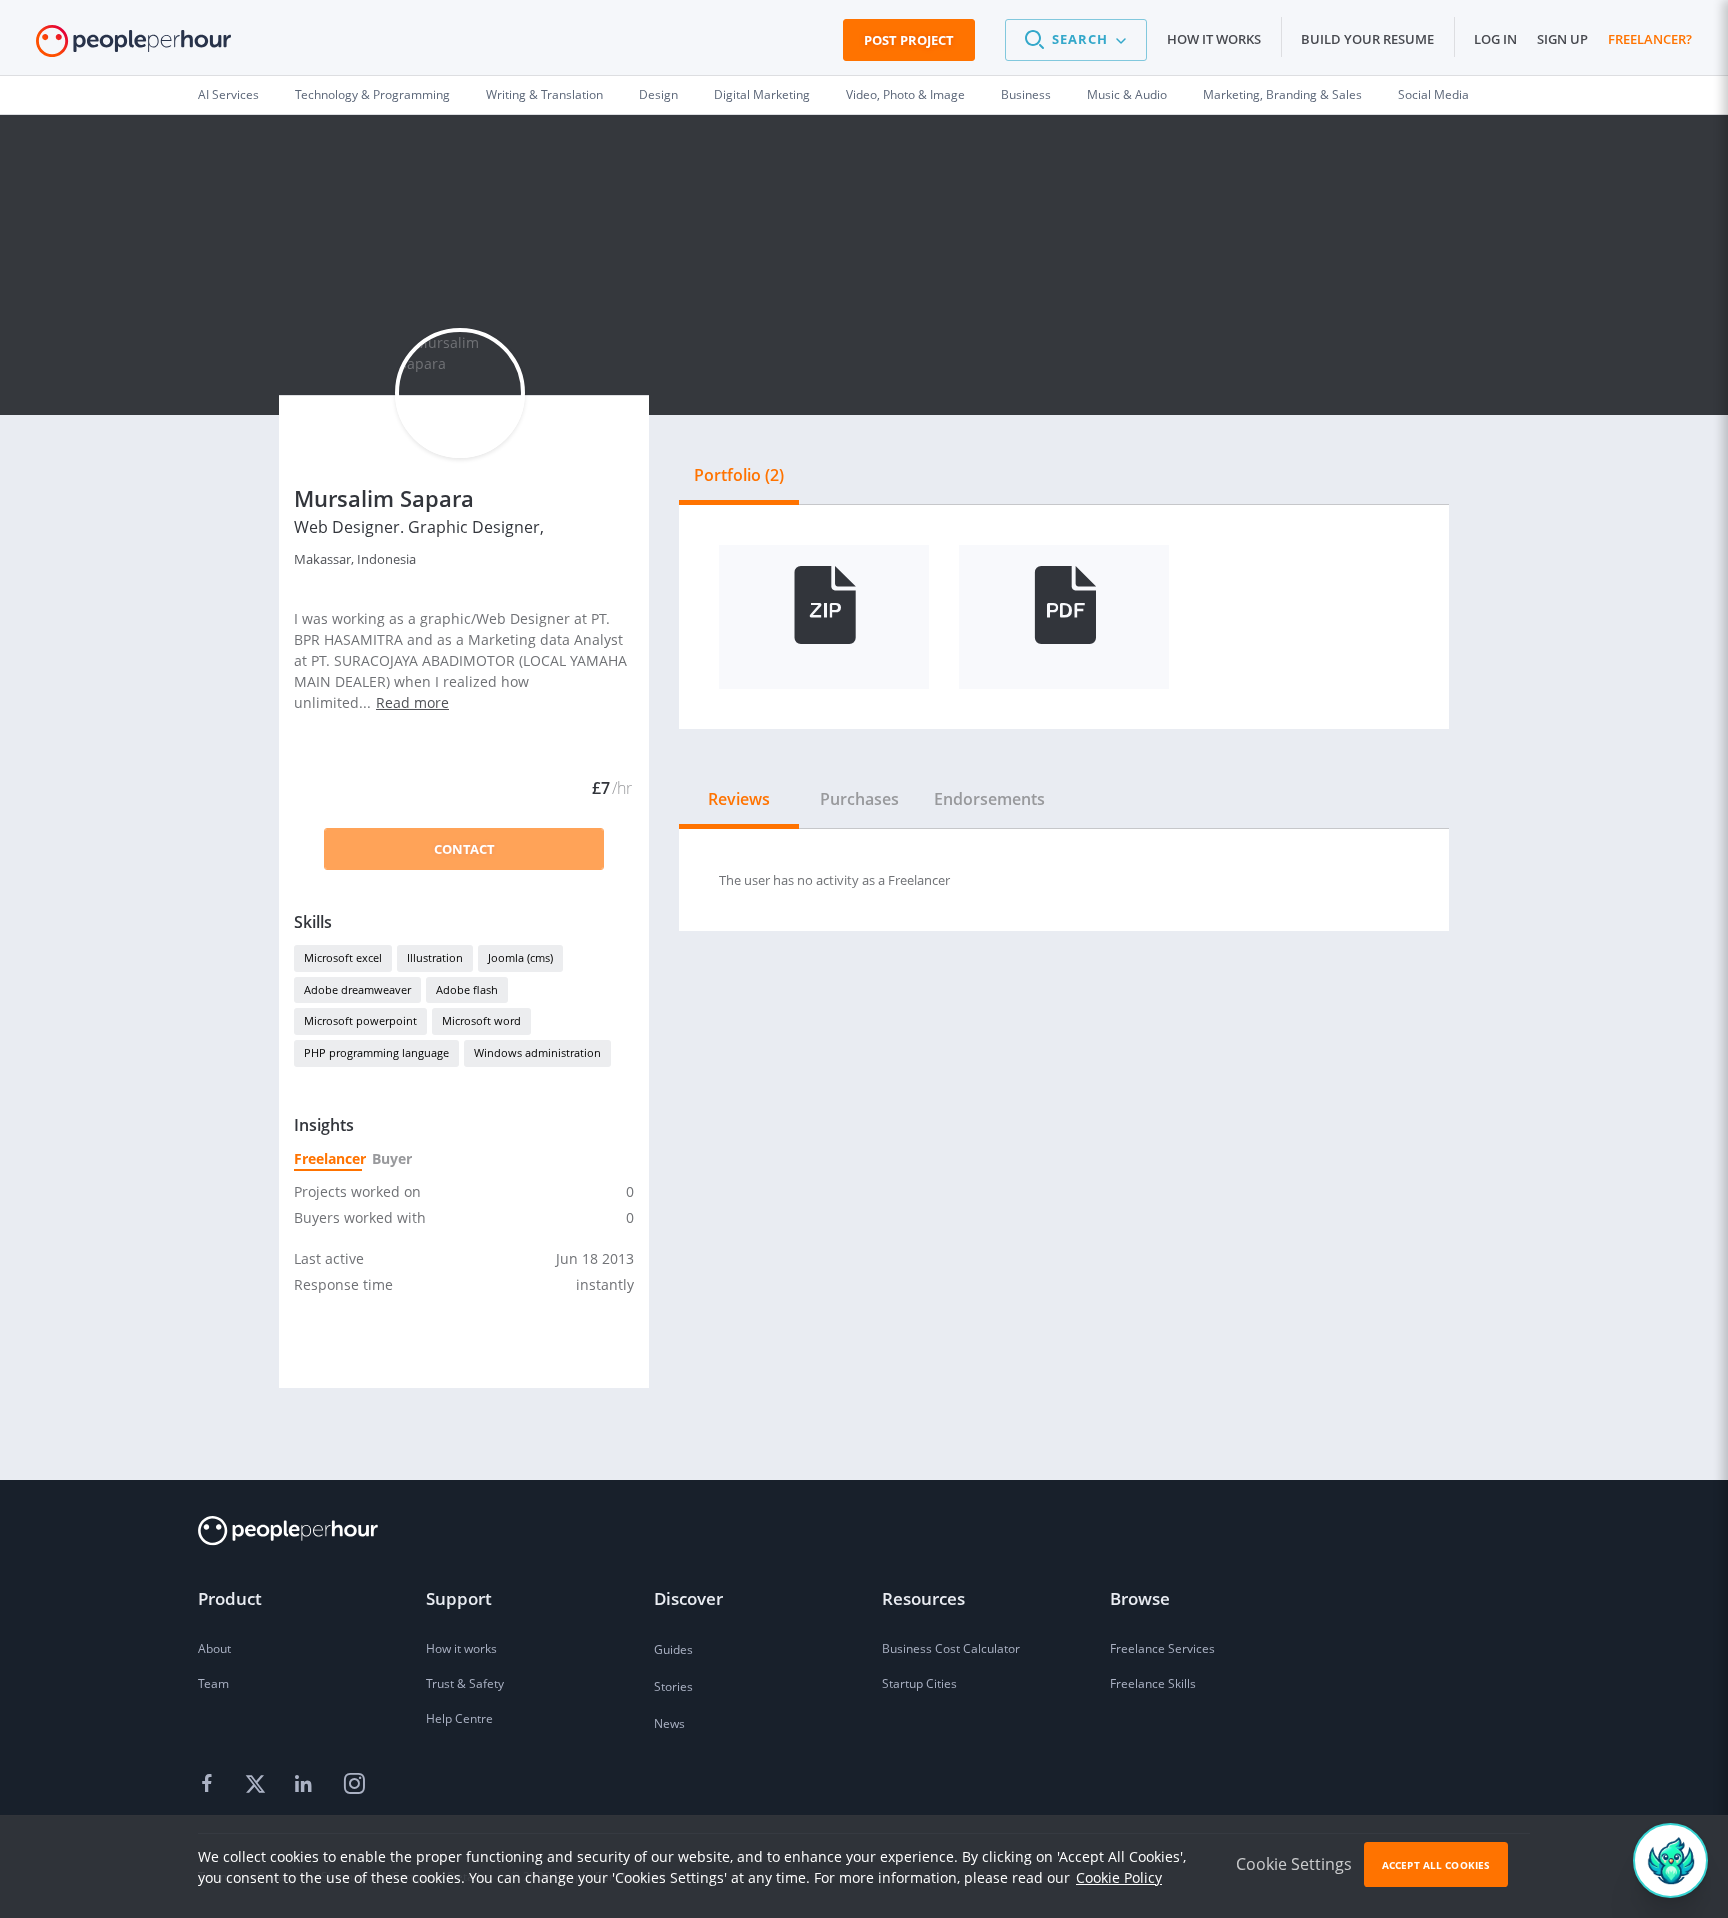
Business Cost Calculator (951, 1648)
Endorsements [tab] (989, 799)
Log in (1495, 39)
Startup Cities (919, 1683)
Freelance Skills (1153, 1683)
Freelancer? (1650, 39)
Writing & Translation (544, 94)
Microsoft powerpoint (360, 1020)
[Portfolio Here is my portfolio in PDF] (1064, 617)
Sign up (1562, 39)
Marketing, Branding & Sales (1282, 94)
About (214, 1648)
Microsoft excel (343, 957)
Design (658, 94)
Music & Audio (1127, 94)
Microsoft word (481, 1020)
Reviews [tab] (739, 799)
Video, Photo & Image (905, 94)
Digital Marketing (762, 94)
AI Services (228, 94)
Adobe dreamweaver (357, 989)
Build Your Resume (1367, 39)
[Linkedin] (306, 1785)
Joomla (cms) (520, 957)
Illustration (435, 957)
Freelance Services (1162, 1648)
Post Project (909, 40)
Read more (412, 702)
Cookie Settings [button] (1294, 1864)
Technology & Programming (372, 94)
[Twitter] (258, 1785)
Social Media (1433, 94)
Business (1026, 94)
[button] (1076, 40)
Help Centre (459, 1718)
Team (213, 1683)
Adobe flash (467, 989)
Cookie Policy (1119, 1877)
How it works (1214, 39)
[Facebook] (210, 1785)
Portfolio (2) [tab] (739, 475)
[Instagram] (354, 1785)
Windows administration (537, 1052)
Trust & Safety (465, 1683)
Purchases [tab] (859, 799)
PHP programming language (376, 1052)
